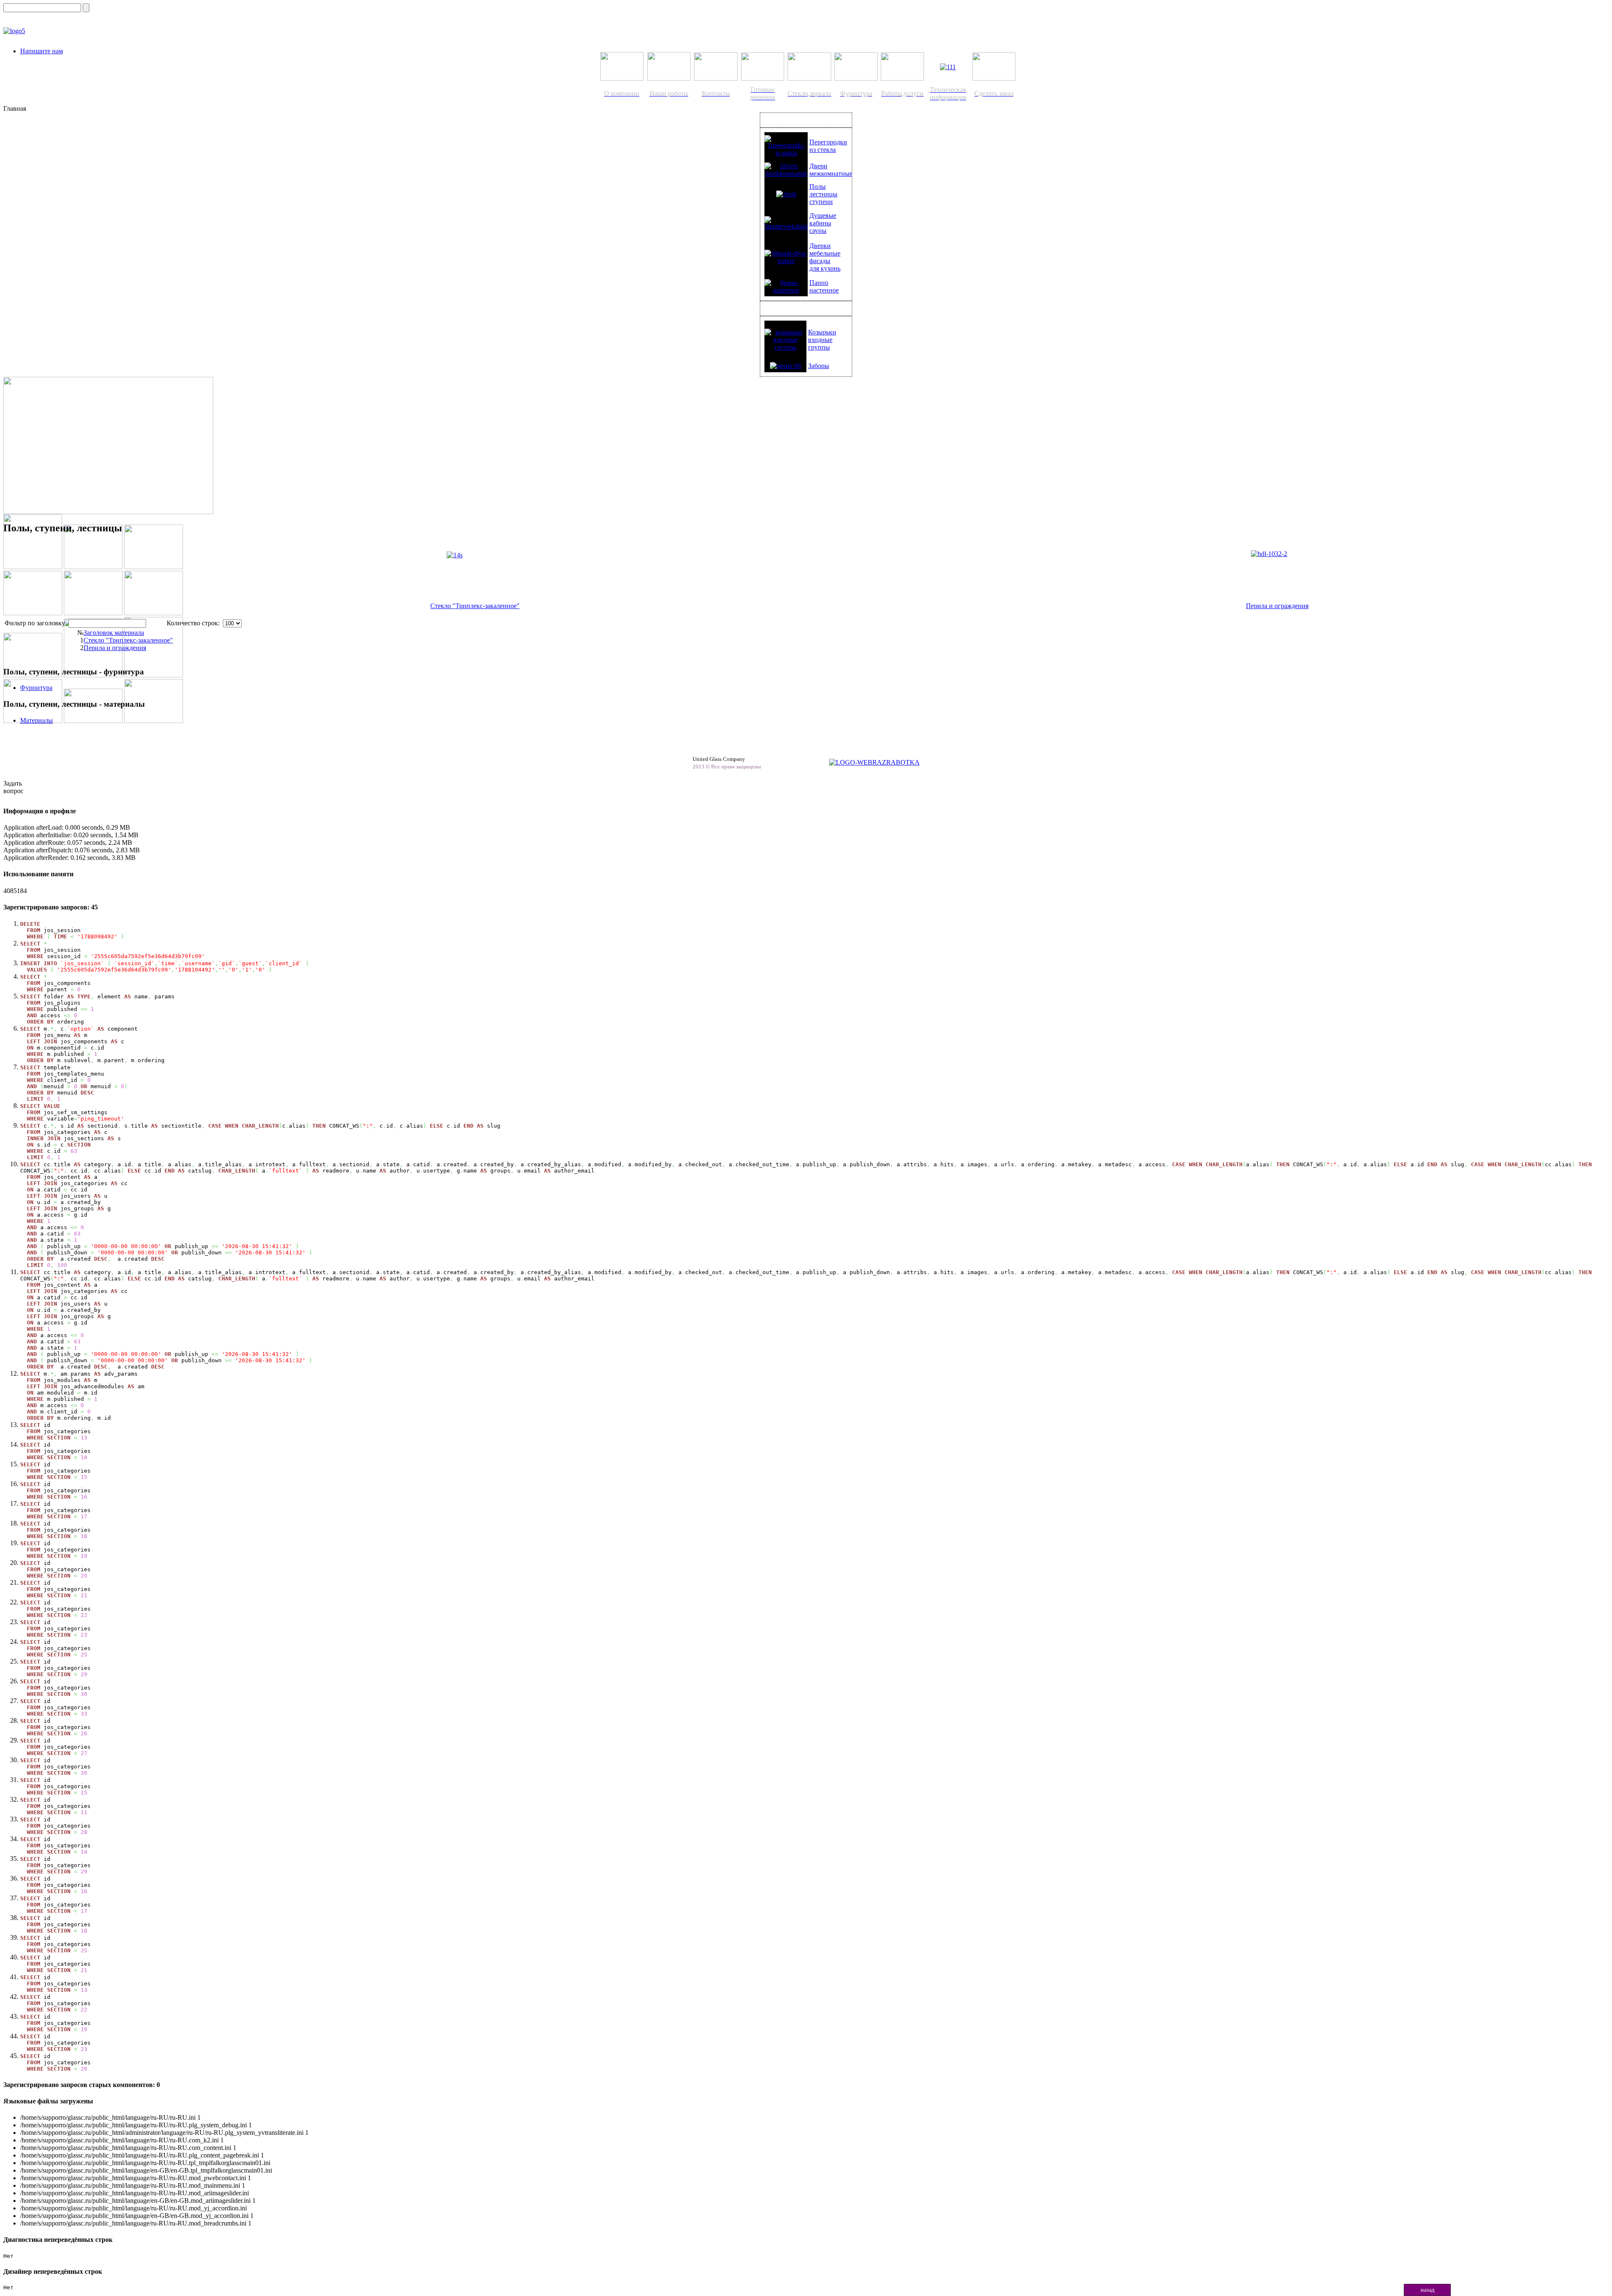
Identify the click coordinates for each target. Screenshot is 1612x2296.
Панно (819, 283)
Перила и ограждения (1277, 606)
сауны (818, 231)
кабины (820, 223)
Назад (1428, 2290)
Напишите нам (42, 51)
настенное (824, 290)
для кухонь (825, 268)
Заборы (819, 366)
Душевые (823, 215)
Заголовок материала (114, 633)
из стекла (823, 150)
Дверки (820, 246)
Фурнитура (36, 688)
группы (819, 347)
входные (820, 340)
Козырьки (822, 332)
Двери (818, 166)
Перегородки (828, 142)
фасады (820, 261)
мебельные (825, 253)
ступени (821, 202)
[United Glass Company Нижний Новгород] (14, 31)
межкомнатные (831, 174)
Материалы (37, 720)
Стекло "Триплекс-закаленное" (475, 606)
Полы (818, 187)
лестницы (823, 194)
